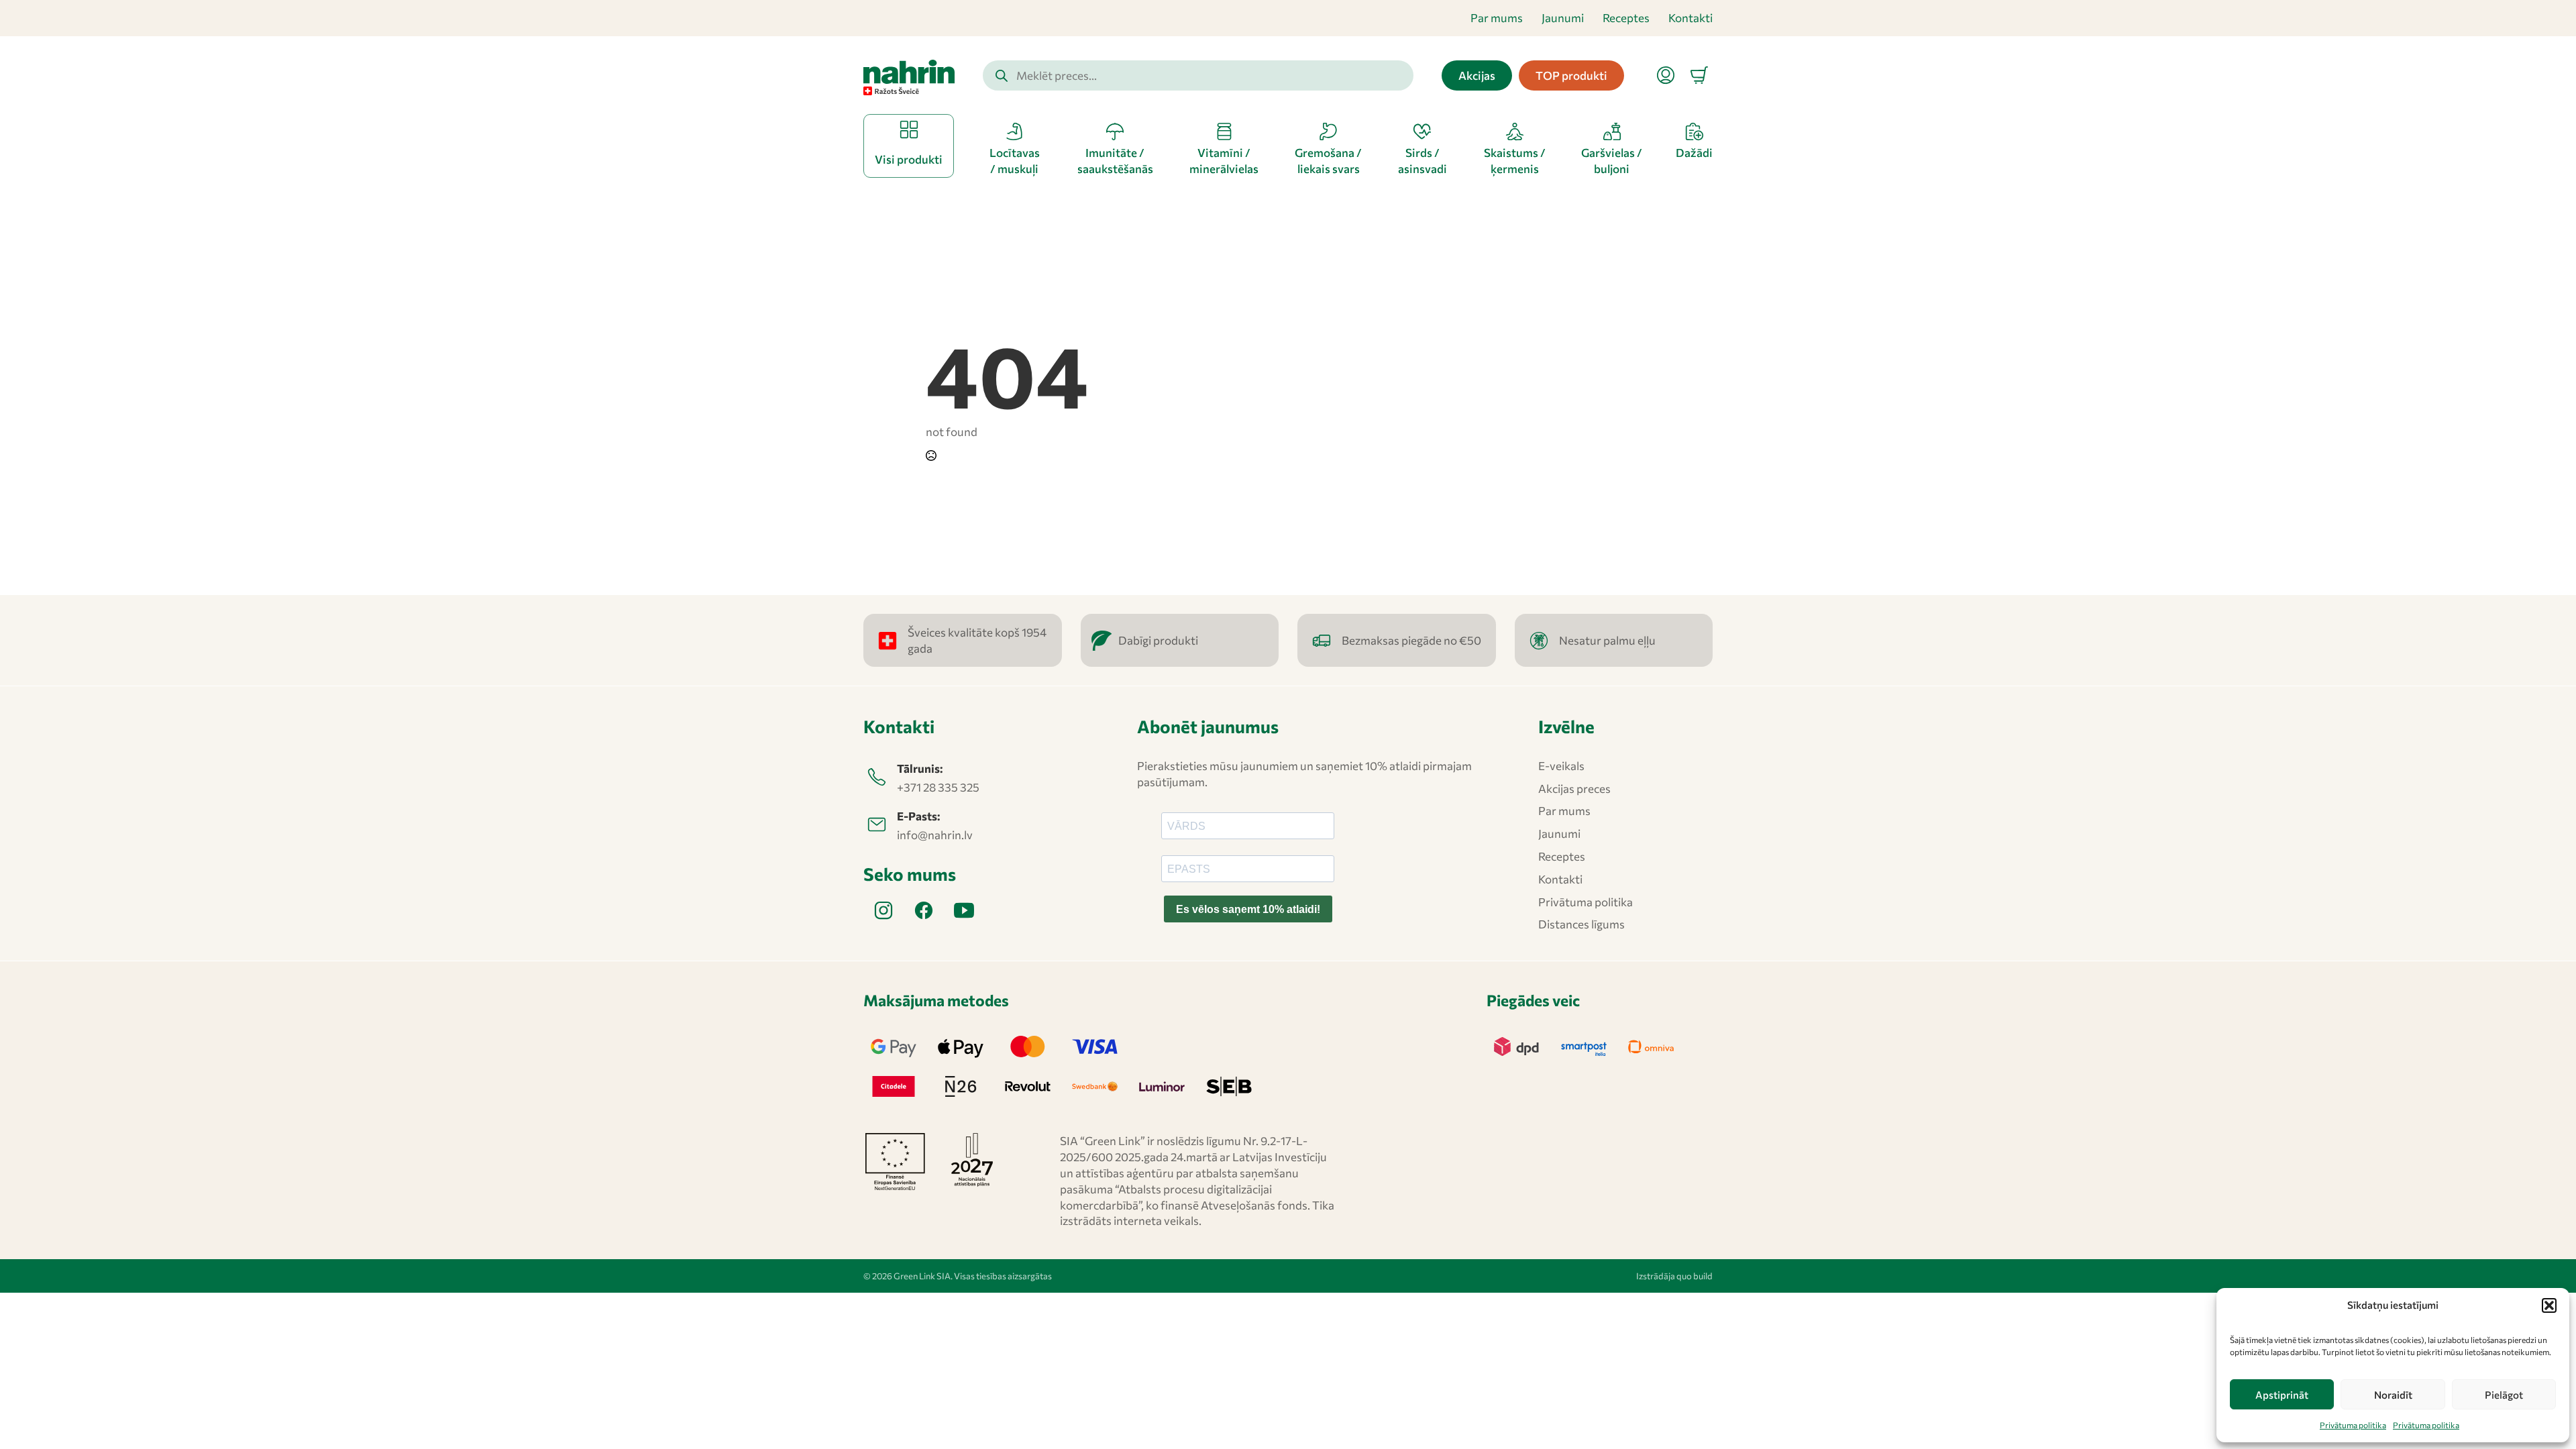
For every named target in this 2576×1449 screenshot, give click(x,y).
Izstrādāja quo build (1674, 1276)
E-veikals (1561, 766)
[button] (2549, 1305)
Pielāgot (2504, 1395)
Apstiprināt (2282, 1395)
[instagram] (883, 910)
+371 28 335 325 (938, 787)
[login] (1666, 75)
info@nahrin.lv (935, 835)
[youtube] (964, 910)
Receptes (1626, 18)
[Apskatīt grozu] (1699, 75)
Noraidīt (2393, 1395)
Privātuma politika (2353, 1425)
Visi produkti (909, 159)
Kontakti (1690, 18)
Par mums (1497, 18)
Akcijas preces (1574, 789)
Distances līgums (1581, 924)
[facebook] (924, 910)
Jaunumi (1563, 18)
